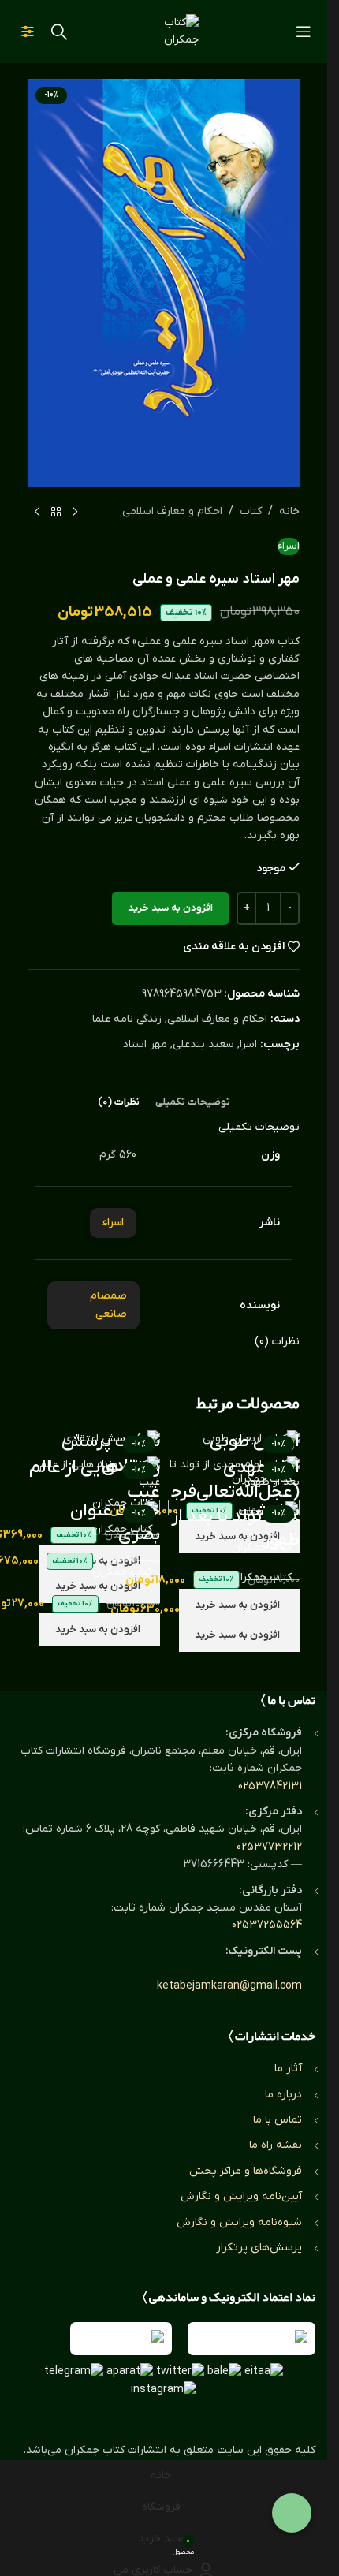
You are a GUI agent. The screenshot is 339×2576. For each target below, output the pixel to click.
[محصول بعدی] (37, 513)
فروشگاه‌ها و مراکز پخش (246, 2171)
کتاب (251, 511)
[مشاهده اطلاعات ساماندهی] (121, 2339)
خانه (289, 511)
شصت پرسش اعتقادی (111, 1454)
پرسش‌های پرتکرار (259, 2248)
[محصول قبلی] (75, 513)
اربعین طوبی (255, 1442)
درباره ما (283, 2095)
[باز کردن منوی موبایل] (304, 32)
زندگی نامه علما (127, 1019)
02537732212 (269, 1847)
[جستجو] (59, 32)
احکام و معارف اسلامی (172, 511)
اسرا (248, 1044)
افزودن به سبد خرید (170, 908)
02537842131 (270, 1786)
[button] (239, 1605)
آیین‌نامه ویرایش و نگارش (241, 2196)
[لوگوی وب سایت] (164, 31)
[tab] (193, 1102)
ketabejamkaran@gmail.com (229, 1986)
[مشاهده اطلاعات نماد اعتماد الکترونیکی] (251, 2339)
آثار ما (288, 2069)
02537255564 (267, 1925)
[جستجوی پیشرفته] (28, 32)
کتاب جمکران (262, 1547)
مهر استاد (145, 1044)
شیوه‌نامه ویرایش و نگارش (239, 2222)
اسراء (289, 546)
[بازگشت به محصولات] (56, 513)
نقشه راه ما (276, 2145)
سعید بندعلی (203, 1044)
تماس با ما (278, 2120)
